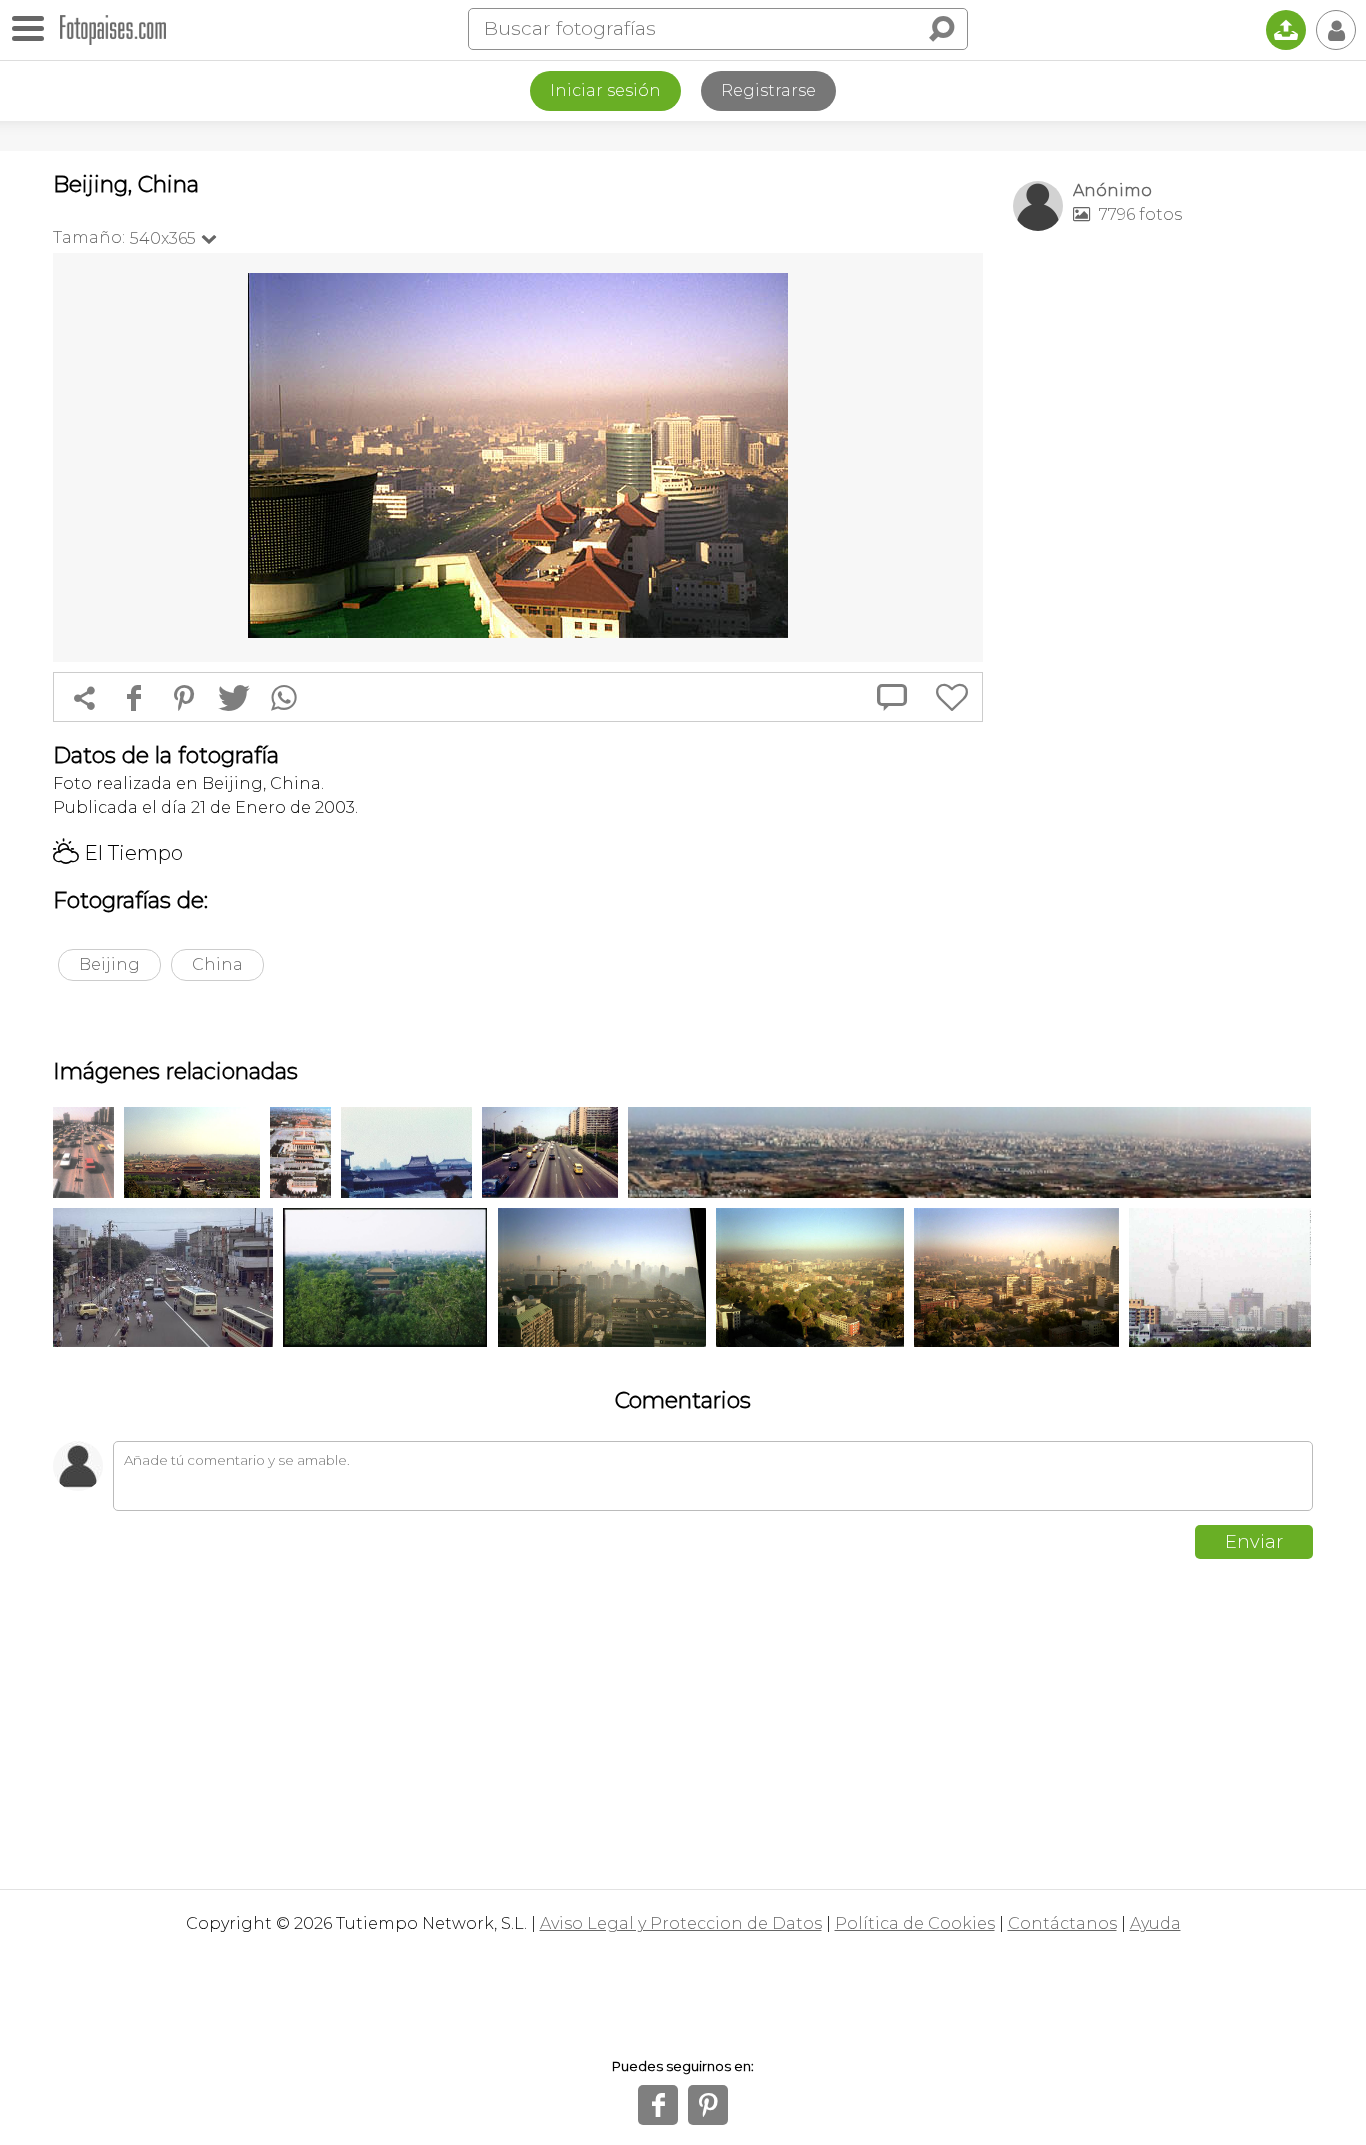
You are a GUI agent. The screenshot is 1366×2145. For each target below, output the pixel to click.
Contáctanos (1062, 1923)
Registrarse (768, 90)
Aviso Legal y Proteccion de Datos (681, 1923)
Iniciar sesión (605, 90)
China (217, 964)
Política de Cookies (915, 1923)
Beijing (109, 964)
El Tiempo (118, 853)
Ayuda (1155, 1923)
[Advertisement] (1163, 561)
